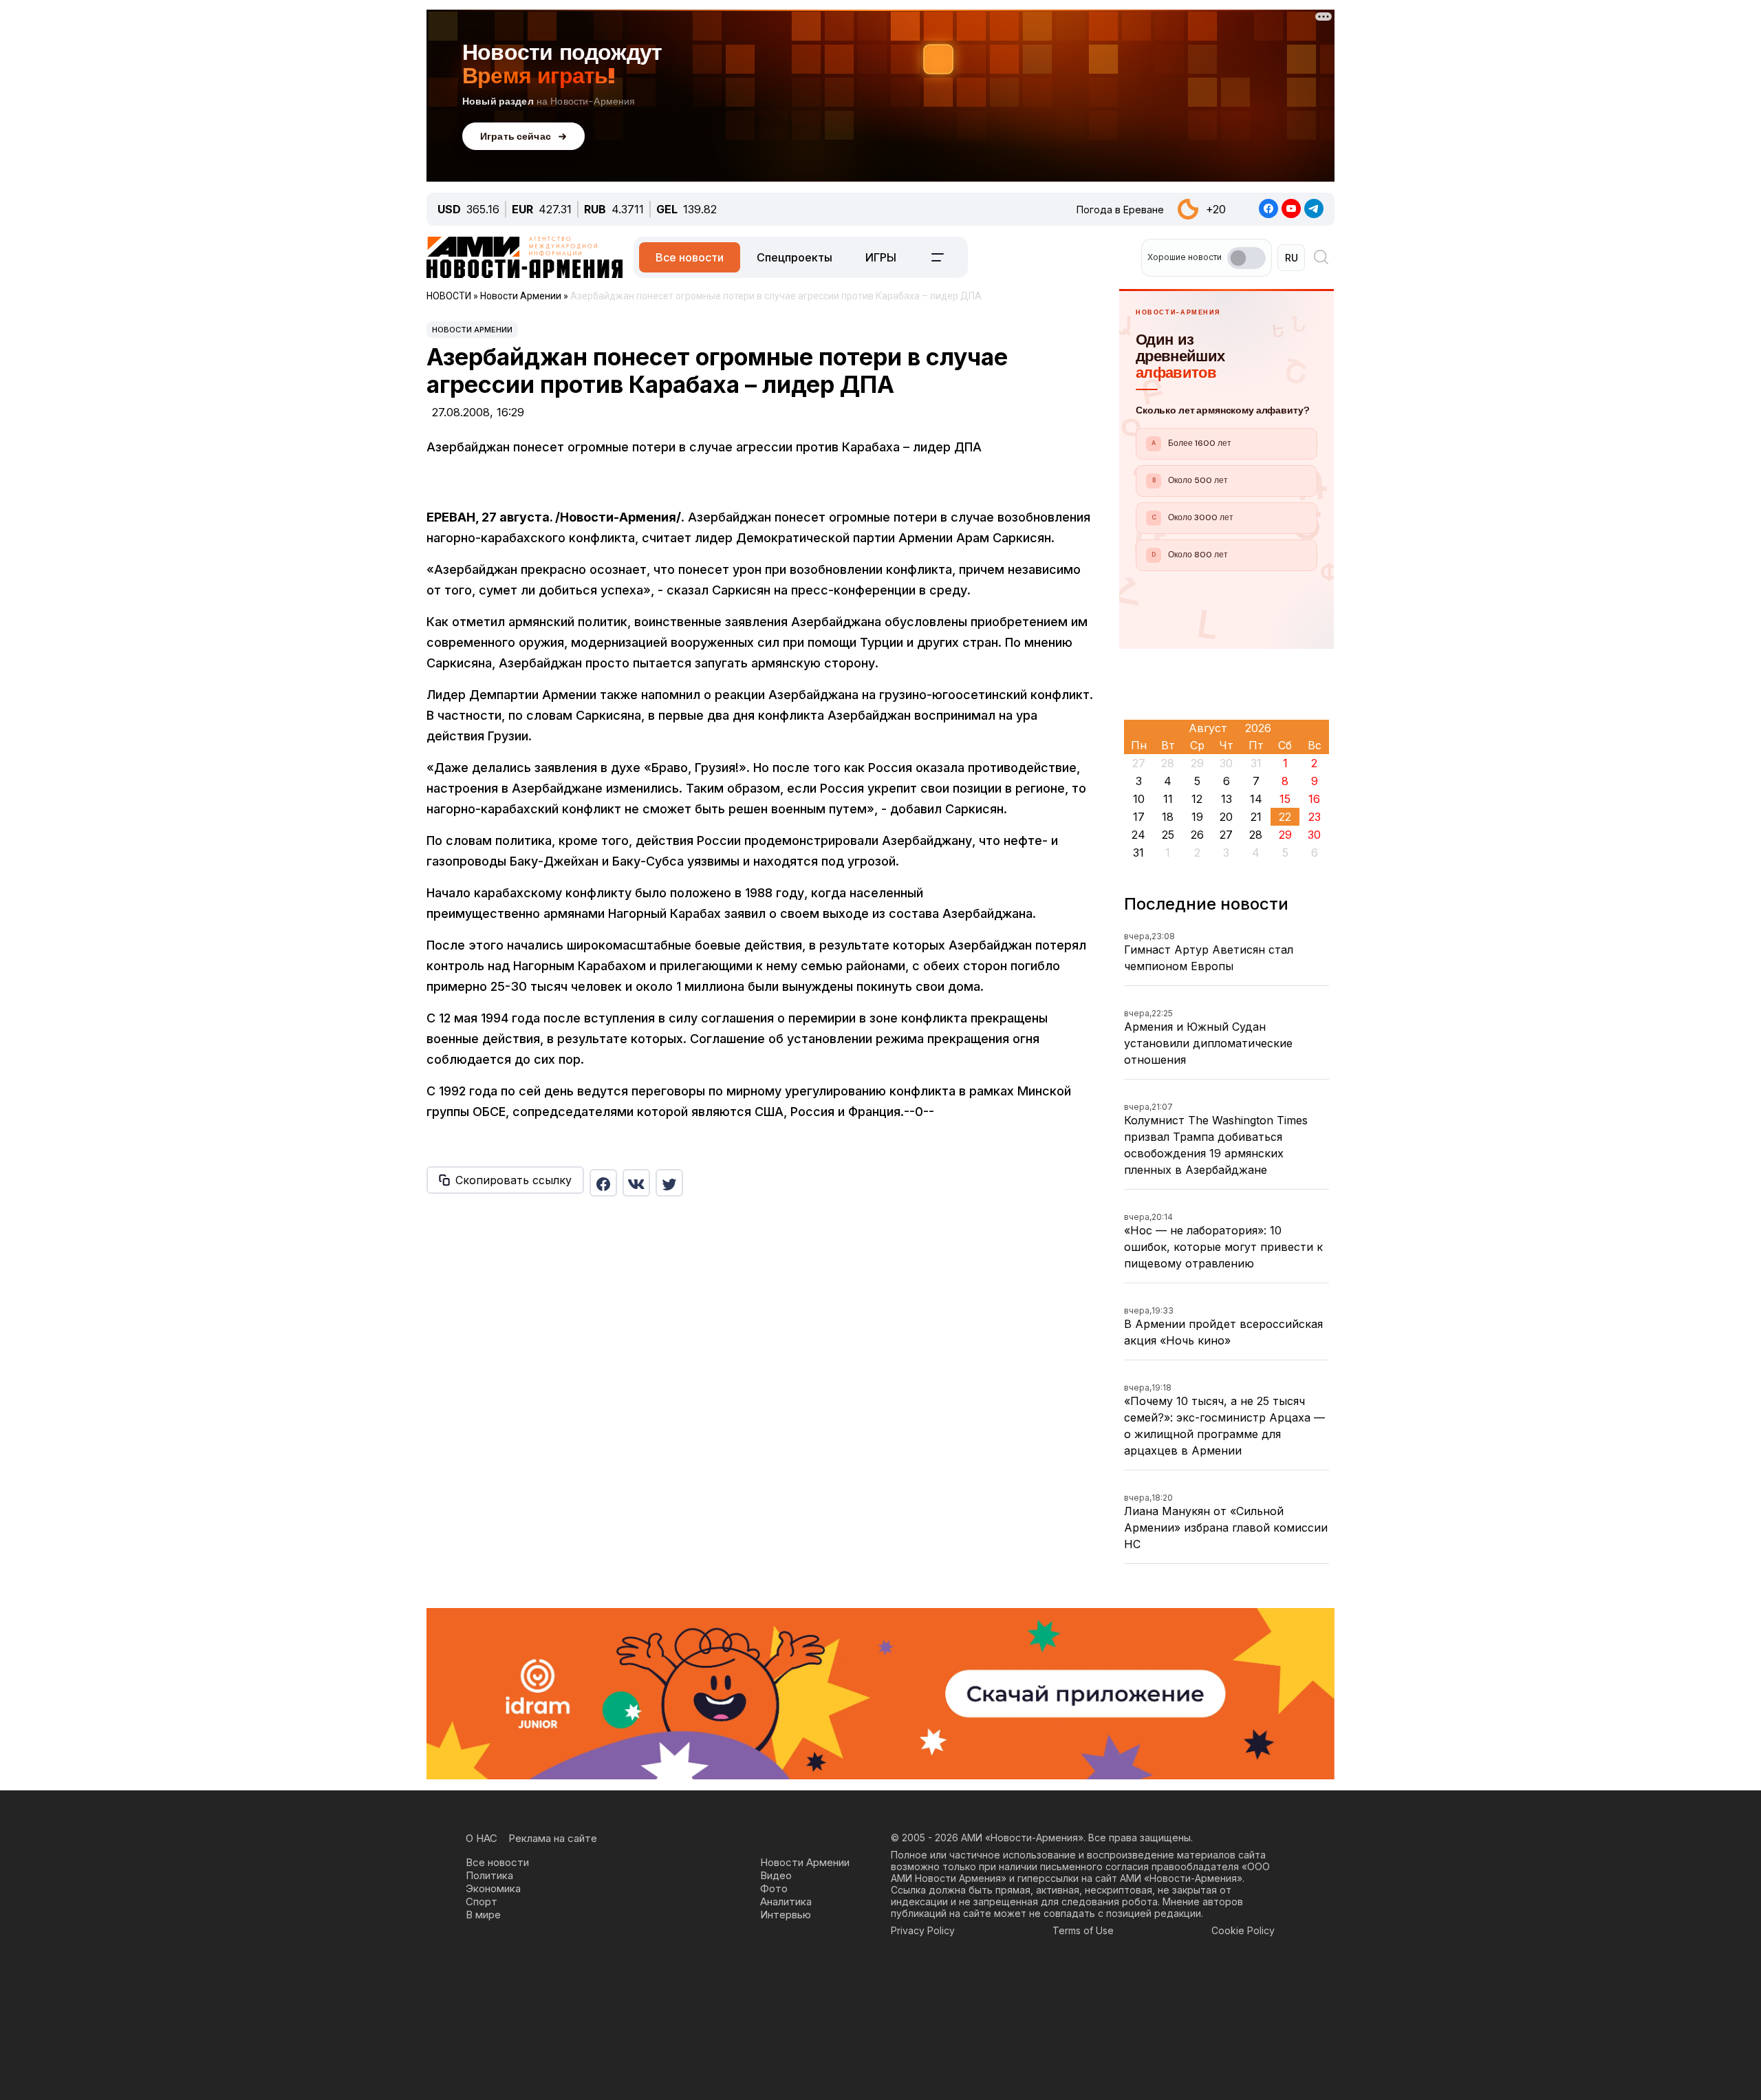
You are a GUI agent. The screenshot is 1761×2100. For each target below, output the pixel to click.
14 (1256, 799)
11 (1168, 799)
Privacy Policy (923, 1930)
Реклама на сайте (553, 1838)
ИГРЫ (881, 257)
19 (1197, 817)
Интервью (786, 1915)
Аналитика (786, 1901)
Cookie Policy (1243, 1930)
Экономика (493, 1888)
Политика (489, 1875)
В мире (483, 1915)
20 (1226, 817)
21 (1256, 817)
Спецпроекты (795, 257)
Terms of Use (1083, 1930)
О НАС (482, 1838)
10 (1139, 799)
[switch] (1246, 258)
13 (1227, 799)
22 (1285, 817)
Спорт (482, 1901)
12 (1197, 799)
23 (1315, 817)
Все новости (690, 257)
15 (1285, 799)
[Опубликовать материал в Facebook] (603, 1183)
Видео (776, 1875)
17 (1139, 817)
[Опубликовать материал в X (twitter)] (669, 1183)
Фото (774, 1888)
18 (1168, 817)
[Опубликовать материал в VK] (636, 1183)
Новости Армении (472, 330)
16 (1314, 799)
